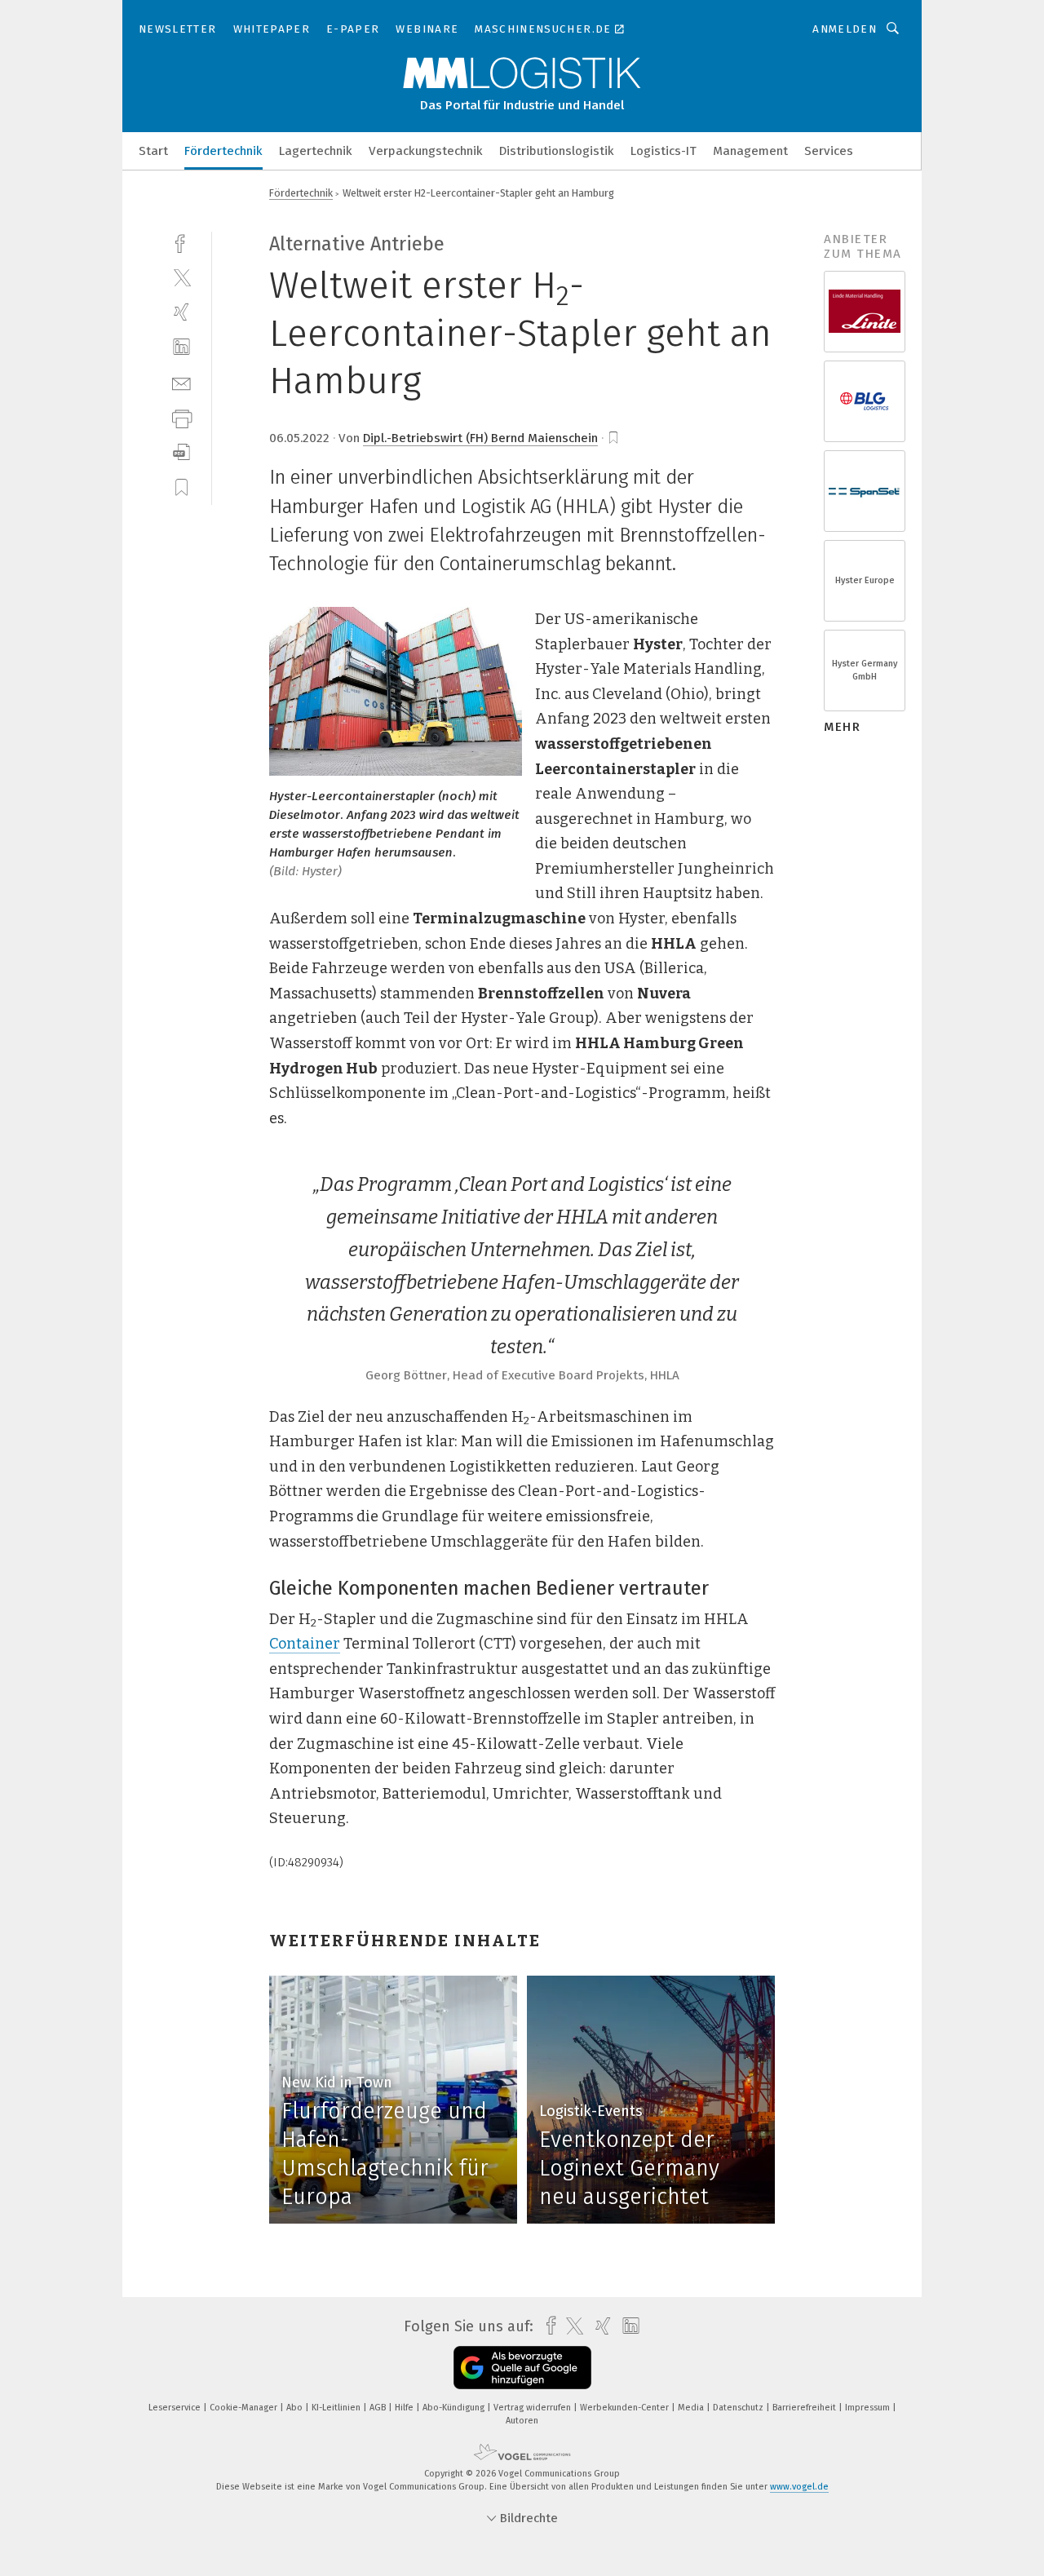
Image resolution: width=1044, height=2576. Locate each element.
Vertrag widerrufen (533, 2408)
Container (305, 1644)
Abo (296, 2408)
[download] (181, 452)
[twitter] (181, 277)
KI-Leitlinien (337, 2408)
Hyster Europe (865, 580)
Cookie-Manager (245, 2408)
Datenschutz (739, 2408)
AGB (379, 2408)
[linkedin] (181, 347)
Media (692, 2408)
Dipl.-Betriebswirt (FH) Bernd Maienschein (480, 438)
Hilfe (405, 2408)
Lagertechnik (316, 151)
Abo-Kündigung (455, 2408)
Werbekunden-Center (626, 2408)
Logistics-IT (664, 151)
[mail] (181, 382)
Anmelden (845, 29)
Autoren (522, 2421)
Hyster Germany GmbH (865, 670)
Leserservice (176, 2408)
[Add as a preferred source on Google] (522, 2368)
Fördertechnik (223, 151)
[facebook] (181, 242)
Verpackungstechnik (426, 151)
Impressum (869, 2408)
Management (750, 151)
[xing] (181, 312)
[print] (181, 417)
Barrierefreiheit (805, 2408)
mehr (842, 727)
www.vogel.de (799, 2487)
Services (829, 151)
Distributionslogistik (557, 151)
